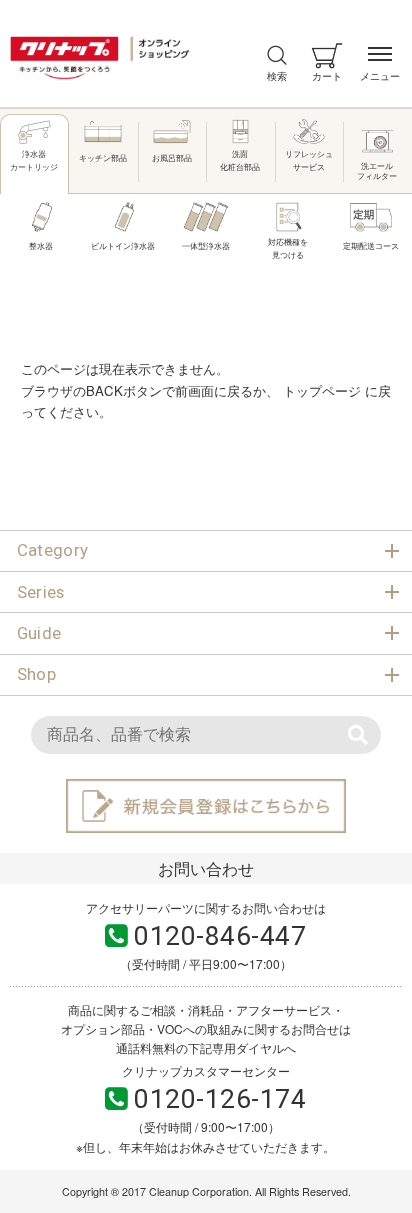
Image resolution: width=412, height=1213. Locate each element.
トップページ (322, 390)
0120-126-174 (220, 1099)
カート (327, 75)
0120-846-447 (220, 936)
